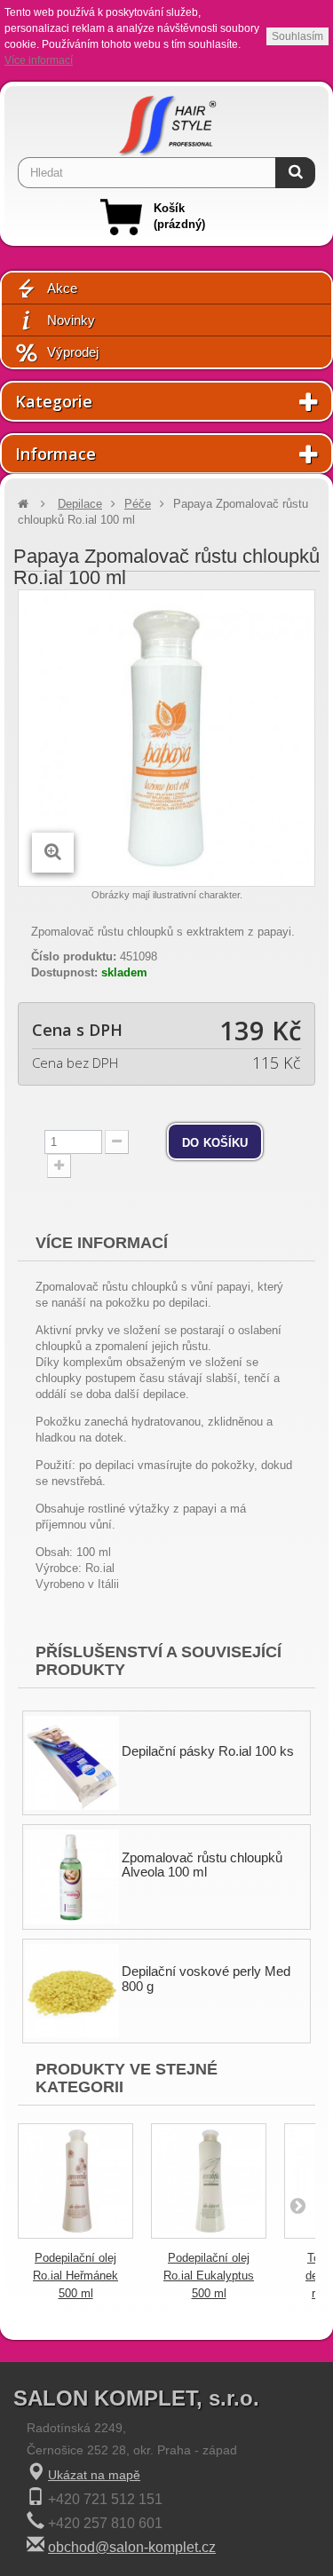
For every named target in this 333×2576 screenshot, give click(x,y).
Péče (138, 504)
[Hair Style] (167, 122)
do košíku (215, 1142)
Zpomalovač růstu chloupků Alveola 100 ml (202, 1865)
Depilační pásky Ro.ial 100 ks (208, 1751)
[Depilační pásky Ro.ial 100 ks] (72, 1763)
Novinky (71, 320)
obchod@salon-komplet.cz (132, 2547)
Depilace (80, 504)
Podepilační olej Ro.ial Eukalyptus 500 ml (209, 2276)
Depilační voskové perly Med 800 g (206, 1979)
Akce (62, 288)
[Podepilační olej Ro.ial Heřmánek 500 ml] (75, 2181)
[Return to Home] (23, 504)
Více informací (39, 60)
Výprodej (73, 352)
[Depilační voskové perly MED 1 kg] (72, 1991)
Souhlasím (297, 36)
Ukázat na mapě (94, 2475)
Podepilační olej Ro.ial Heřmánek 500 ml (75, 2276)
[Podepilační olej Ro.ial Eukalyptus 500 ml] (209, 2181)
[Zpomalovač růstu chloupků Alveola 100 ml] (72, 1877)
